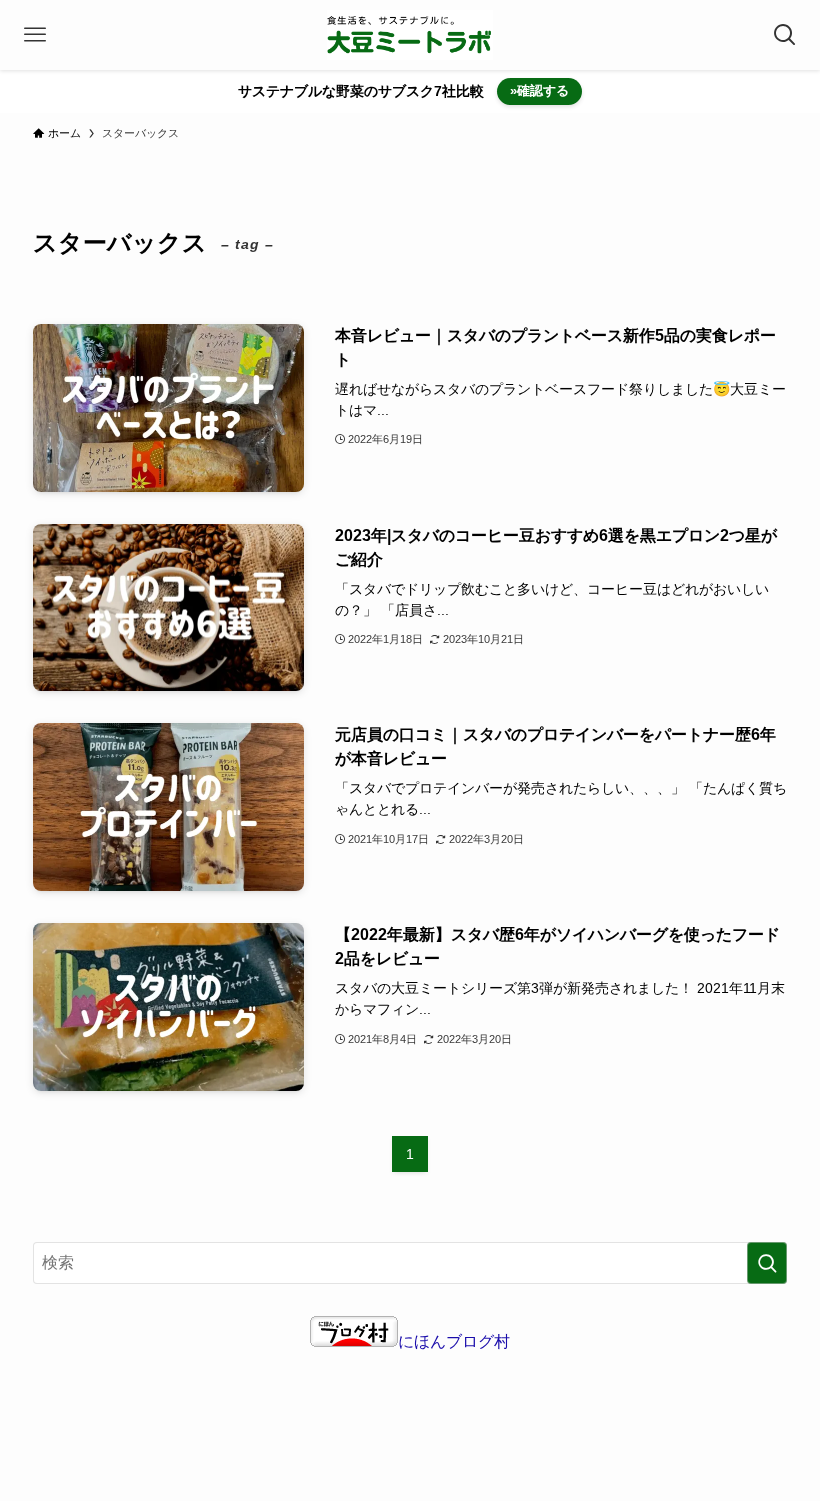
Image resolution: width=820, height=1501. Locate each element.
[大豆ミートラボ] (410, 35)
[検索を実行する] (767, 1263)
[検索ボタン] (785, 35)
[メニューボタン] (35, 35)
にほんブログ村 (454, 1341)
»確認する (539, 90)
